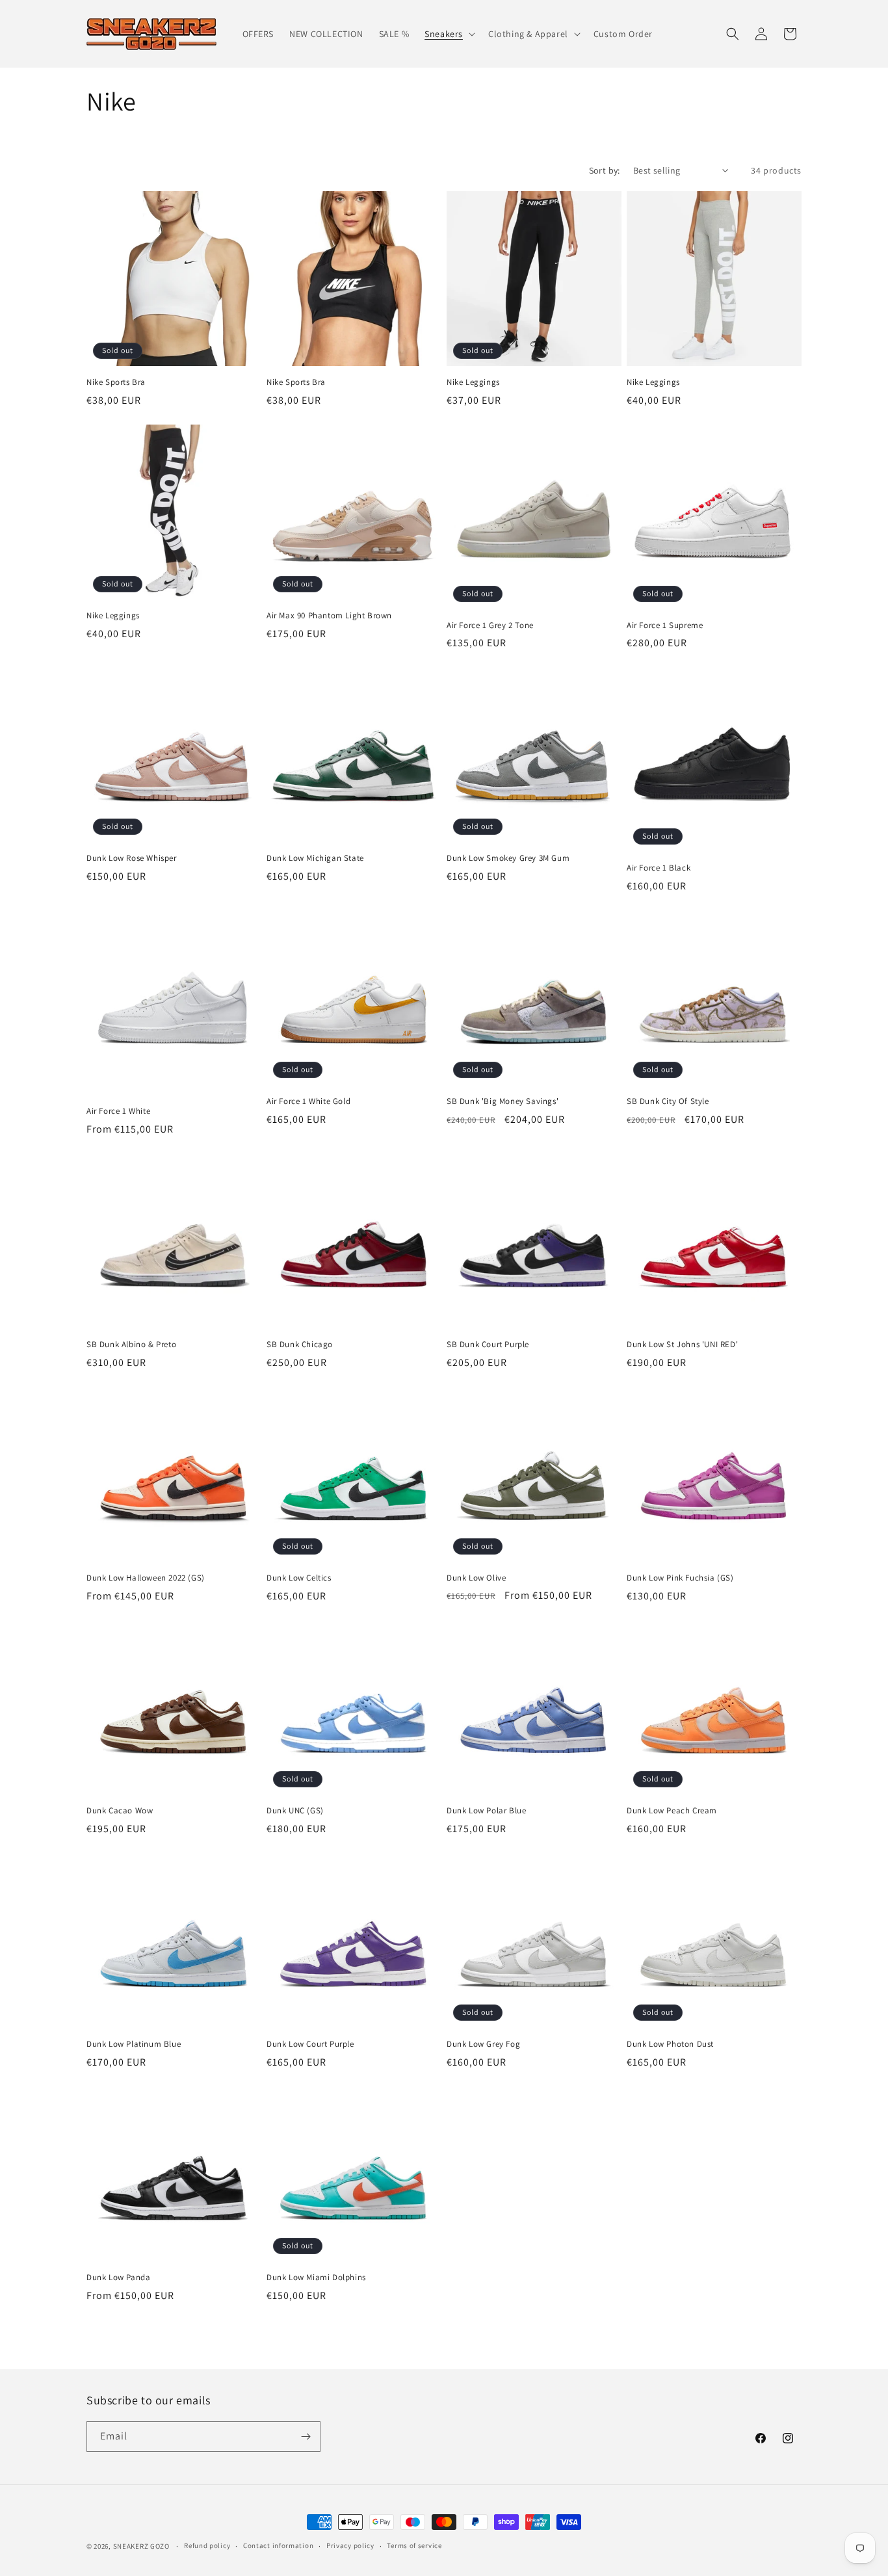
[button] (449, 34)
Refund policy (207, 2545)
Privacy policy (350, 2545)
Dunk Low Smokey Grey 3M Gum (508, 858)
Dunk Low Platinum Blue (134, 2044)
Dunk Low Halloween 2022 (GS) (146, 1578)
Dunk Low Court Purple (310, 2044)
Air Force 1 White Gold (308, 1101)
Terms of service (414, 2545)
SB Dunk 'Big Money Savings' (503, 1101)
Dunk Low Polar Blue (486, 1811)
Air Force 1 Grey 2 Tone (490, 625)
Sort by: (605, 170)
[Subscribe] (306, 2437)
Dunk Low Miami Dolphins (316, 2278)
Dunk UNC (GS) (295, 1811)
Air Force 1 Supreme (665, 625)
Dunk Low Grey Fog (483, 2044)
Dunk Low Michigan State (315, 858)
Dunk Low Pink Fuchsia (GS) (680, 1578)
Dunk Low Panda (118, 2278)
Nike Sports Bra (116, 382)
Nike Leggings (473, 382)
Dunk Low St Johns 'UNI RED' (682, 1345)
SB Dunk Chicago (300, 1345)
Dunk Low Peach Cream (672, 1811)
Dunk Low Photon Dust (670, 2044)
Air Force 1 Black (659, 868)
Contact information (278, 2545)
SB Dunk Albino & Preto (131, 1345)
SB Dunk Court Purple (488, 1345)
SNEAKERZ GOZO (141, 2546)
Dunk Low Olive (476, 1578)
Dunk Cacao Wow (120, 1811)
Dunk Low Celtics (299, 1578)
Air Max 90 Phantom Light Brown (329, 616)
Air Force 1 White (118, 1111)
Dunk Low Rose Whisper (132, 858)
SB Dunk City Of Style (668, 1101)
